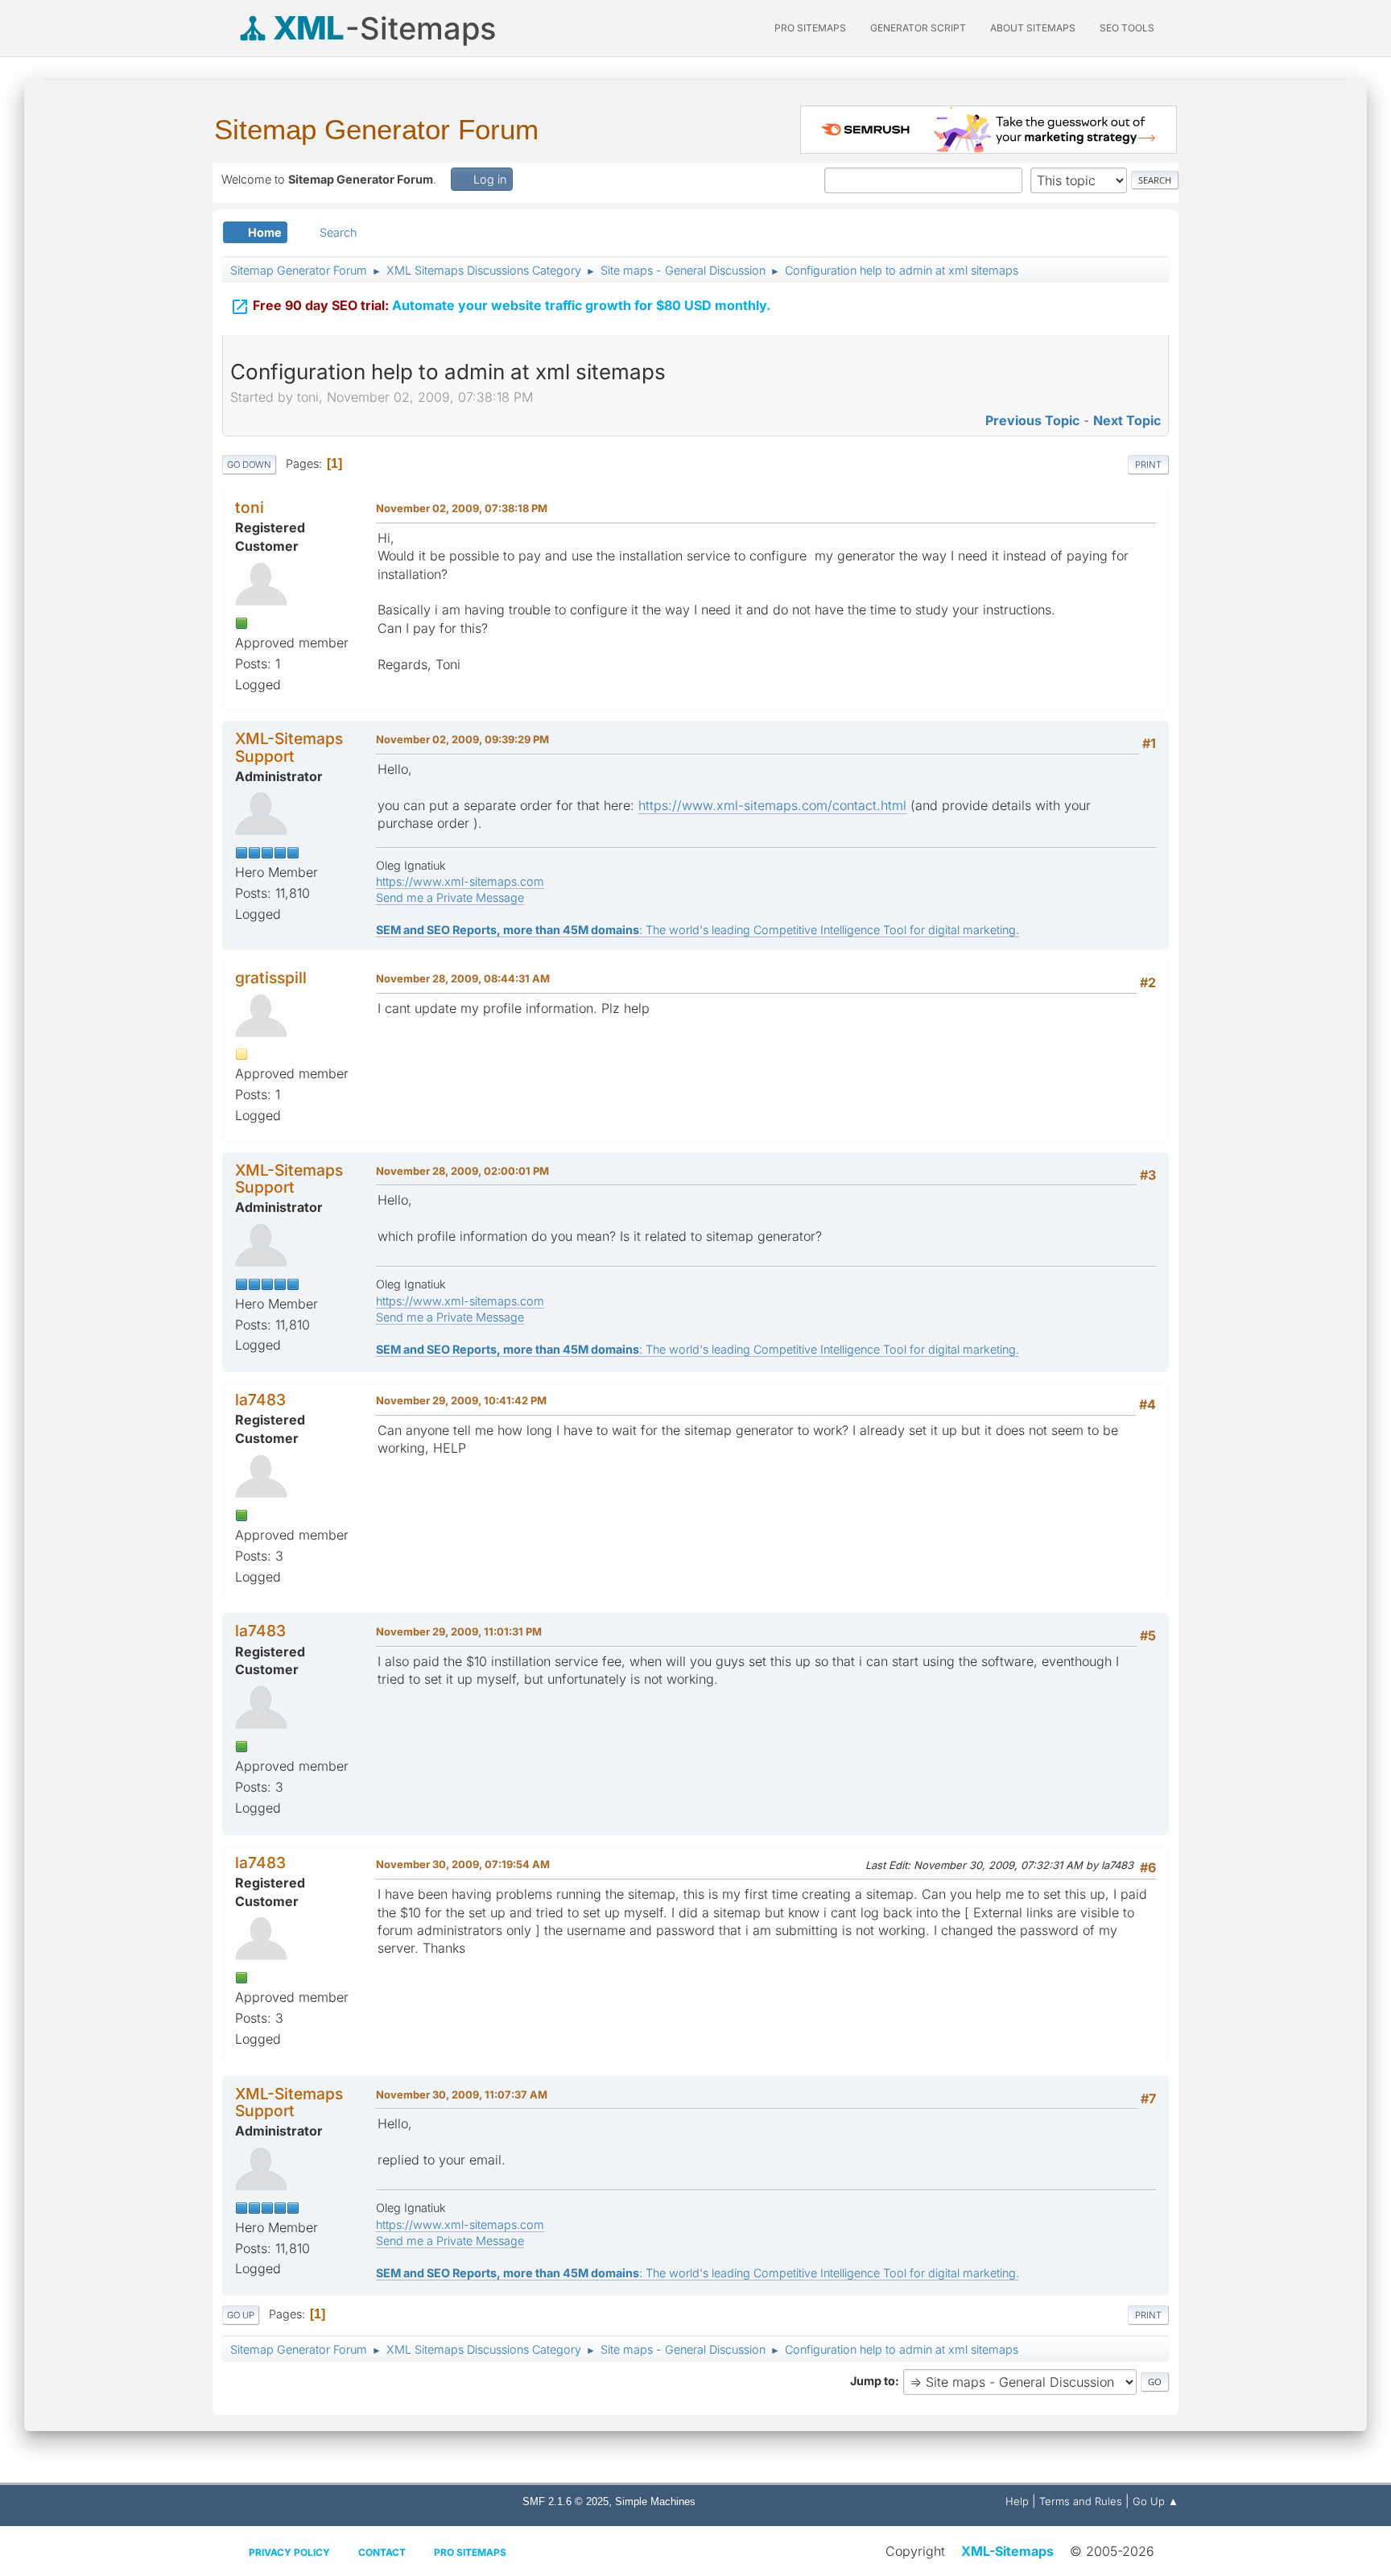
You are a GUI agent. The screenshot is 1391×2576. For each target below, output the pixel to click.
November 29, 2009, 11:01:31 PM (459, 1631)
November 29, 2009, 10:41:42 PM (461, 1400)
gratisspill (271, 978)
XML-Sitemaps (1007, 2551)
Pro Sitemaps (470, 2552)
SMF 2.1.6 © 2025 (565, 2502)
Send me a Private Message (450, 897)
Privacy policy (289, 2552)
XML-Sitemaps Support (289, 747)
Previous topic (1032, 420)
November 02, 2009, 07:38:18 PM (462, 508)
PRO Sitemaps (810, 28)
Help (1017, 2501)
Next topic (1127, 420)
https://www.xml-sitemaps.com (460, 881)
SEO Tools (1127, 28)
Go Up (241, 2315)
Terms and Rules (1081, 2501)
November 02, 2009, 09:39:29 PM (462, 739)
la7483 (260, 1400)
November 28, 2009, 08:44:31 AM (463, 978)
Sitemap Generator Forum (376, 129)
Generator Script (918, 28)
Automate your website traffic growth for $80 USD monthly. (500, 307)
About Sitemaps (1033, 28)
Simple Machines (655, 2502)
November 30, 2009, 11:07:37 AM (462, 2094)
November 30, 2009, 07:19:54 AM (463, 1864)
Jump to (873, 2381)
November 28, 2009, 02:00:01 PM (462, 1171)
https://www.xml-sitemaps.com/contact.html (772, 805)
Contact (382, 2552)
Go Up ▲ (1156, 2501)
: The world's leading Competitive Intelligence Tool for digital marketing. (698, 930)
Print (1148, 465)
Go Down (249, 465)
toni (250, 507)
